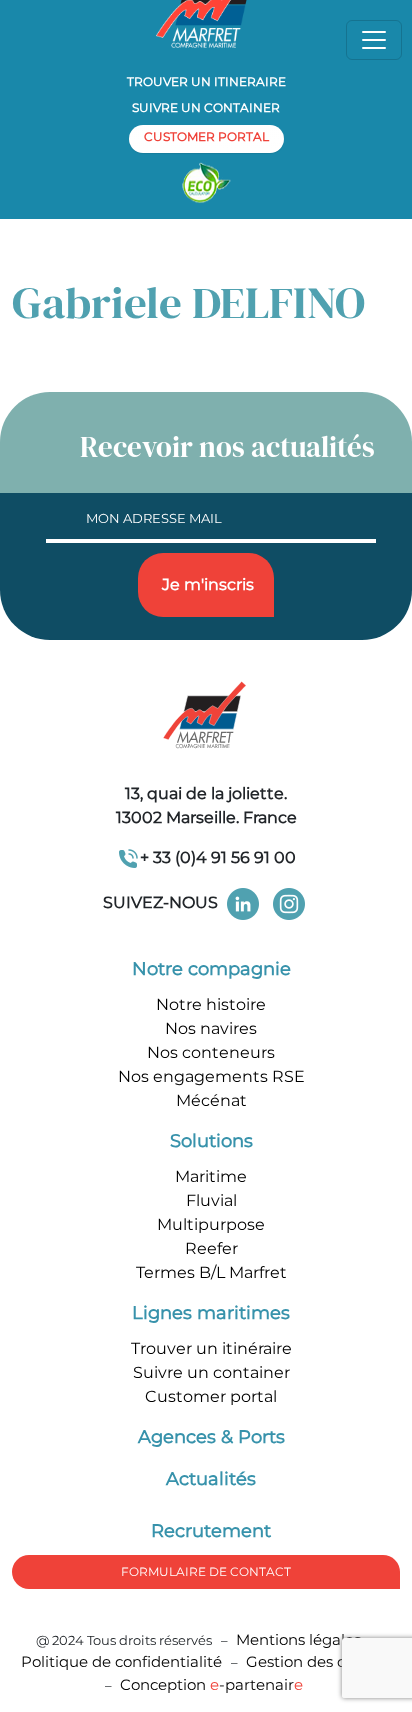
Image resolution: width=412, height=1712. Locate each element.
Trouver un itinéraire (211, 1348)
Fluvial (211, 1200)
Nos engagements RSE (211, 1076)
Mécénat (211, 1100)
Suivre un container (206, 107)
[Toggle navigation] (374, 40)
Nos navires (211, 1028)
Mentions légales (298, 1639)
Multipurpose (211, 1224)
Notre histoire (211, 1004)
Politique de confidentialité (123, 1661)
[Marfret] (206, 716)
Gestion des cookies (319, 1661)
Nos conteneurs (211, 1052)
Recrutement (211, 1531)
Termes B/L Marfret (211, 1272)
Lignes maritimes (211, 1313)
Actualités (211, 1479)
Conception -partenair (211, 1684)
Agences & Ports (211, 1437)
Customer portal (211, 1396)
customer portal (206, 136)
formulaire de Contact (206, 1571)
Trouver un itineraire (206, 81)
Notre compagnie (211, 969)
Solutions (211, 1141)
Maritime (211, 1176)
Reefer (211, 1248)
